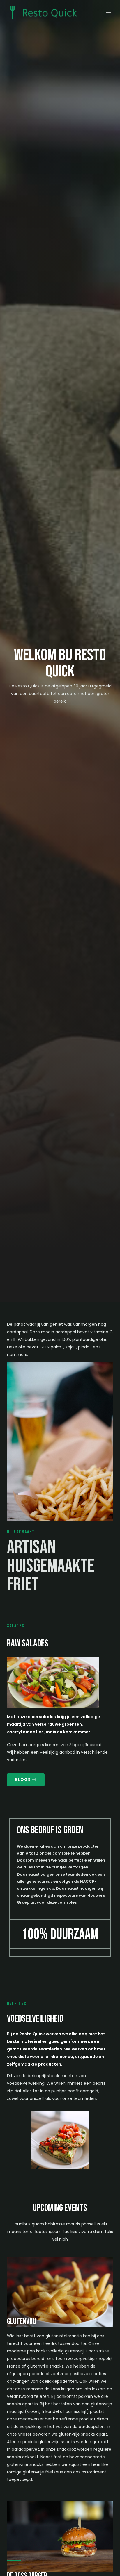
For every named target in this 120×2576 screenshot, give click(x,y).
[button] (26, 1780)
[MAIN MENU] (108, 13)
